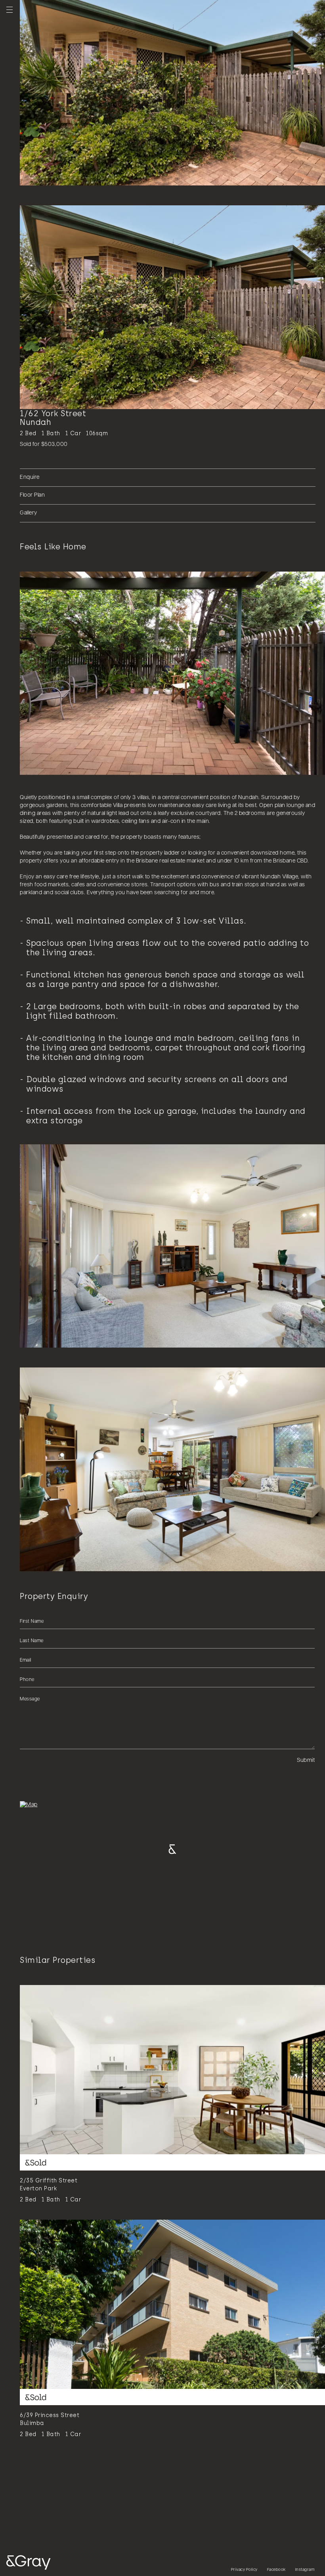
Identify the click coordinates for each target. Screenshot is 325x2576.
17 (118, 176)
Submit (306, 1760)
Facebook (276, 2570)
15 (107, 176)
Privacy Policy (244, 2570)
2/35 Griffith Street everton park (49, 2185)
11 (84, 176)
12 (90, 176)
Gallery (29, 513)
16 (112, 176)
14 (101, 176)
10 (79, 176)
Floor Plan (32, 495)
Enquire (30, 477)
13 (96, 176)
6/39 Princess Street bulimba (50, 2419)
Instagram (305, 2570)
